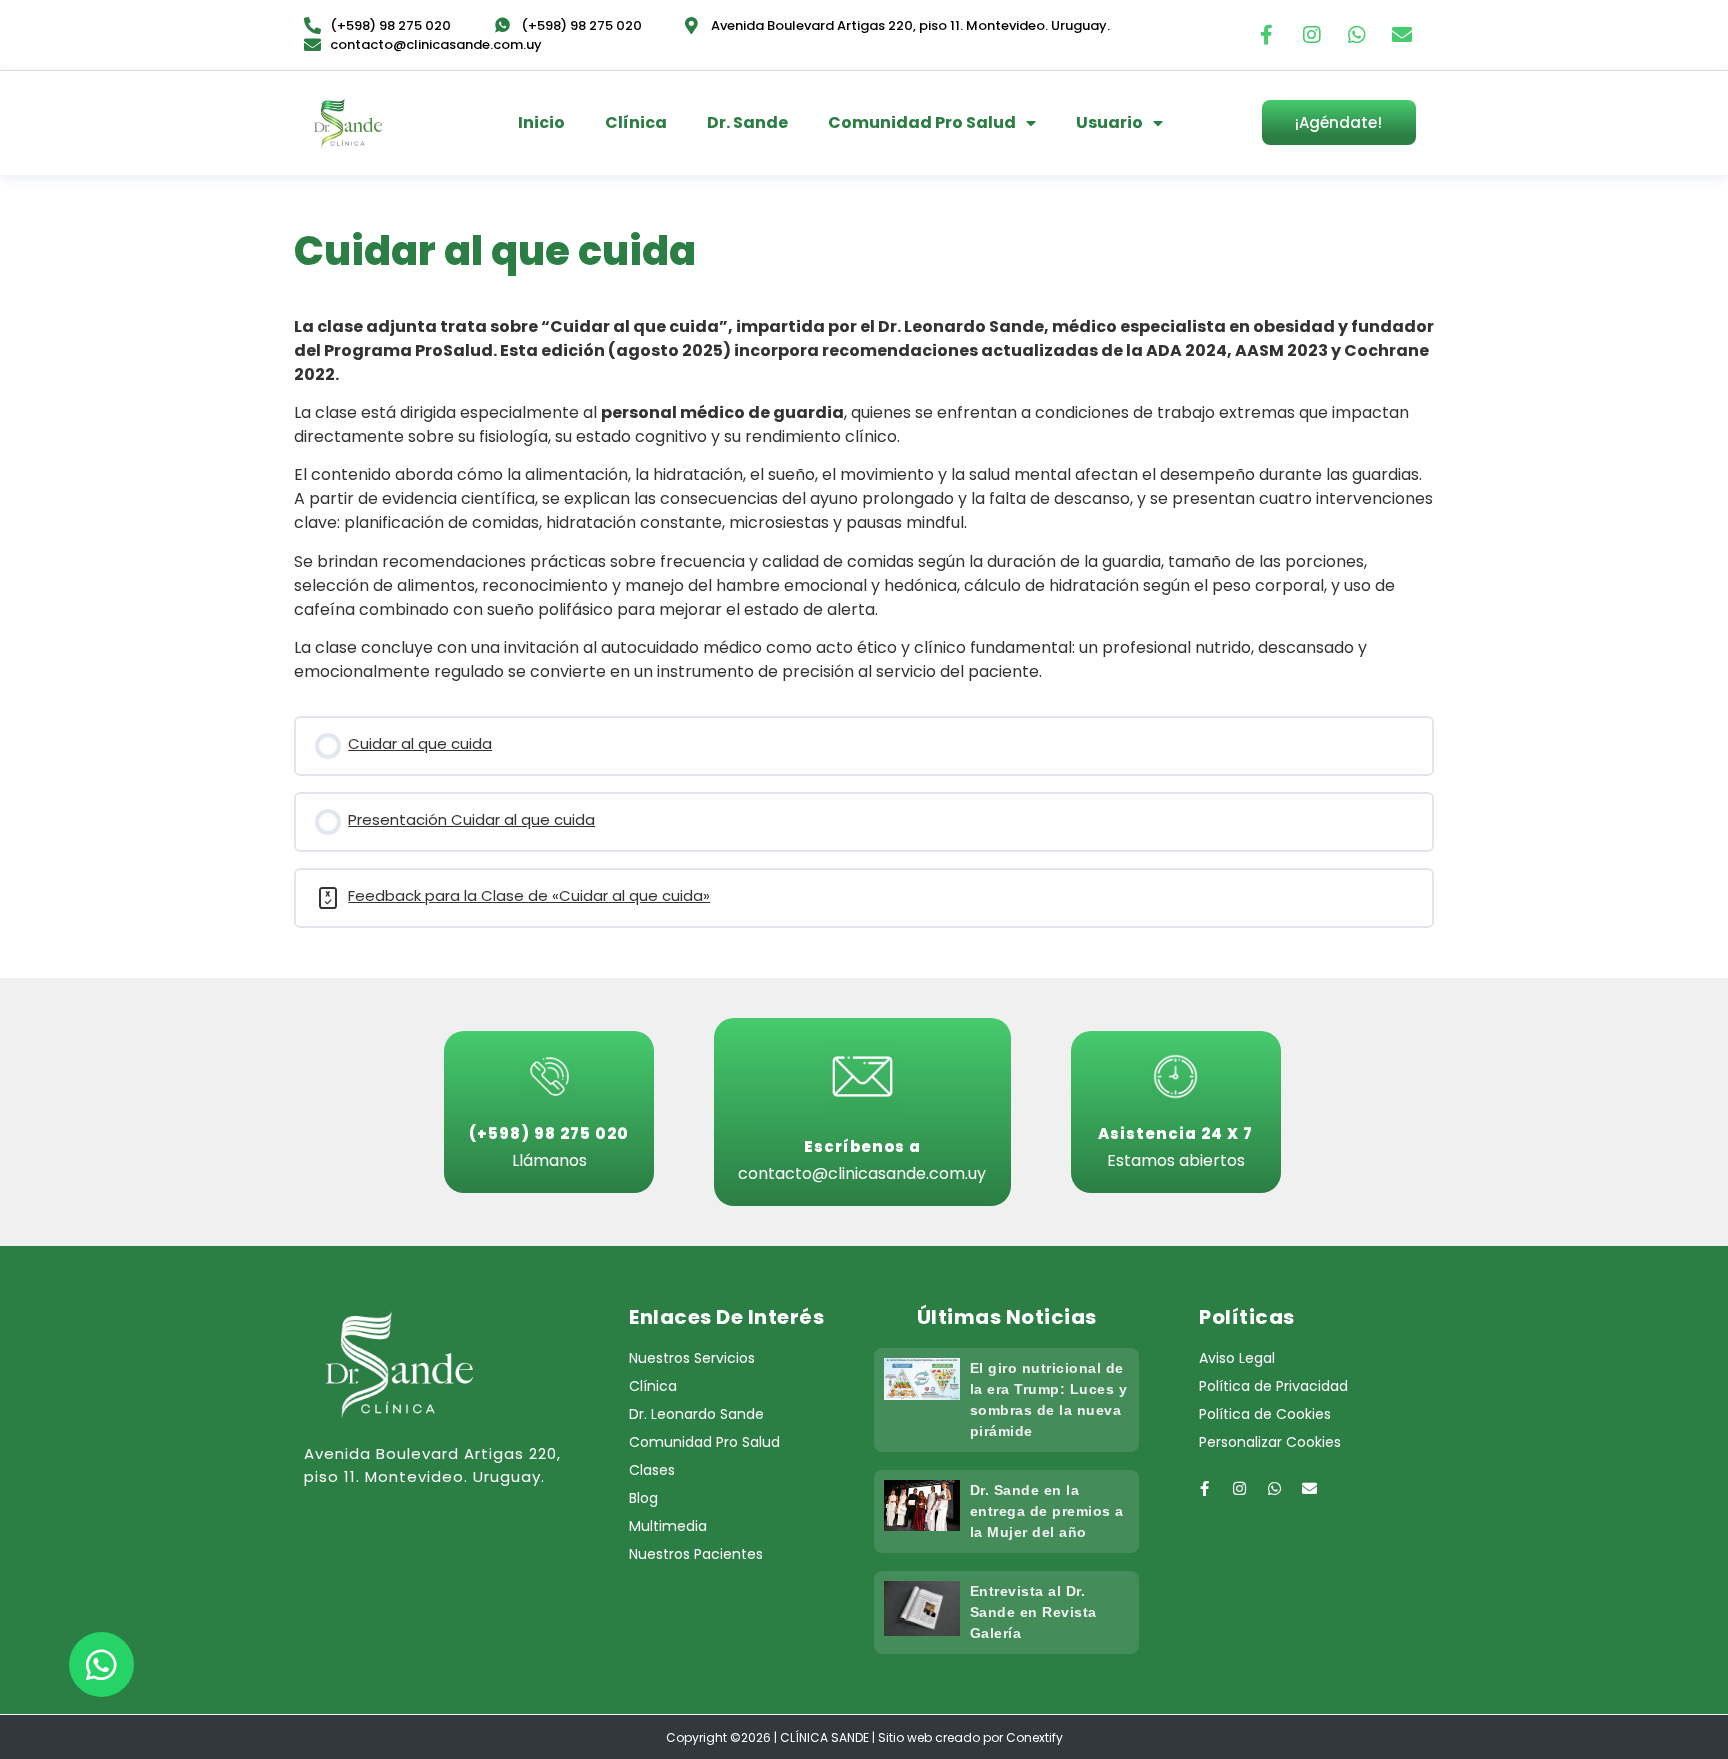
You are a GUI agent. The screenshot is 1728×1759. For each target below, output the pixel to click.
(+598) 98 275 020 (549, 1133)
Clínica (636, 122)
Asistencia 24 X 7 (1175, 1133)
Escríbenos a (862, 1146)
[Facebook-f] (1267, 35)
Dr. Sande (747, 122)
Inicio (541, 122)
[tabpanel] (864, 500)
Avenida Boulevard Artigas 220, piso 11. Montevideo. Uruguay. (432, 1465)
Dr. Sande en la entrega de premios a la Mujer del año (1047, 1511)
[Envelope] (1402, 35)
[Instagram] (1312, 35)
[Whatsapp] (1357, 35)
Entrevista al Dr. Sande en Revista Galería (1033, 1612)
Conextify (1034, 1737)
